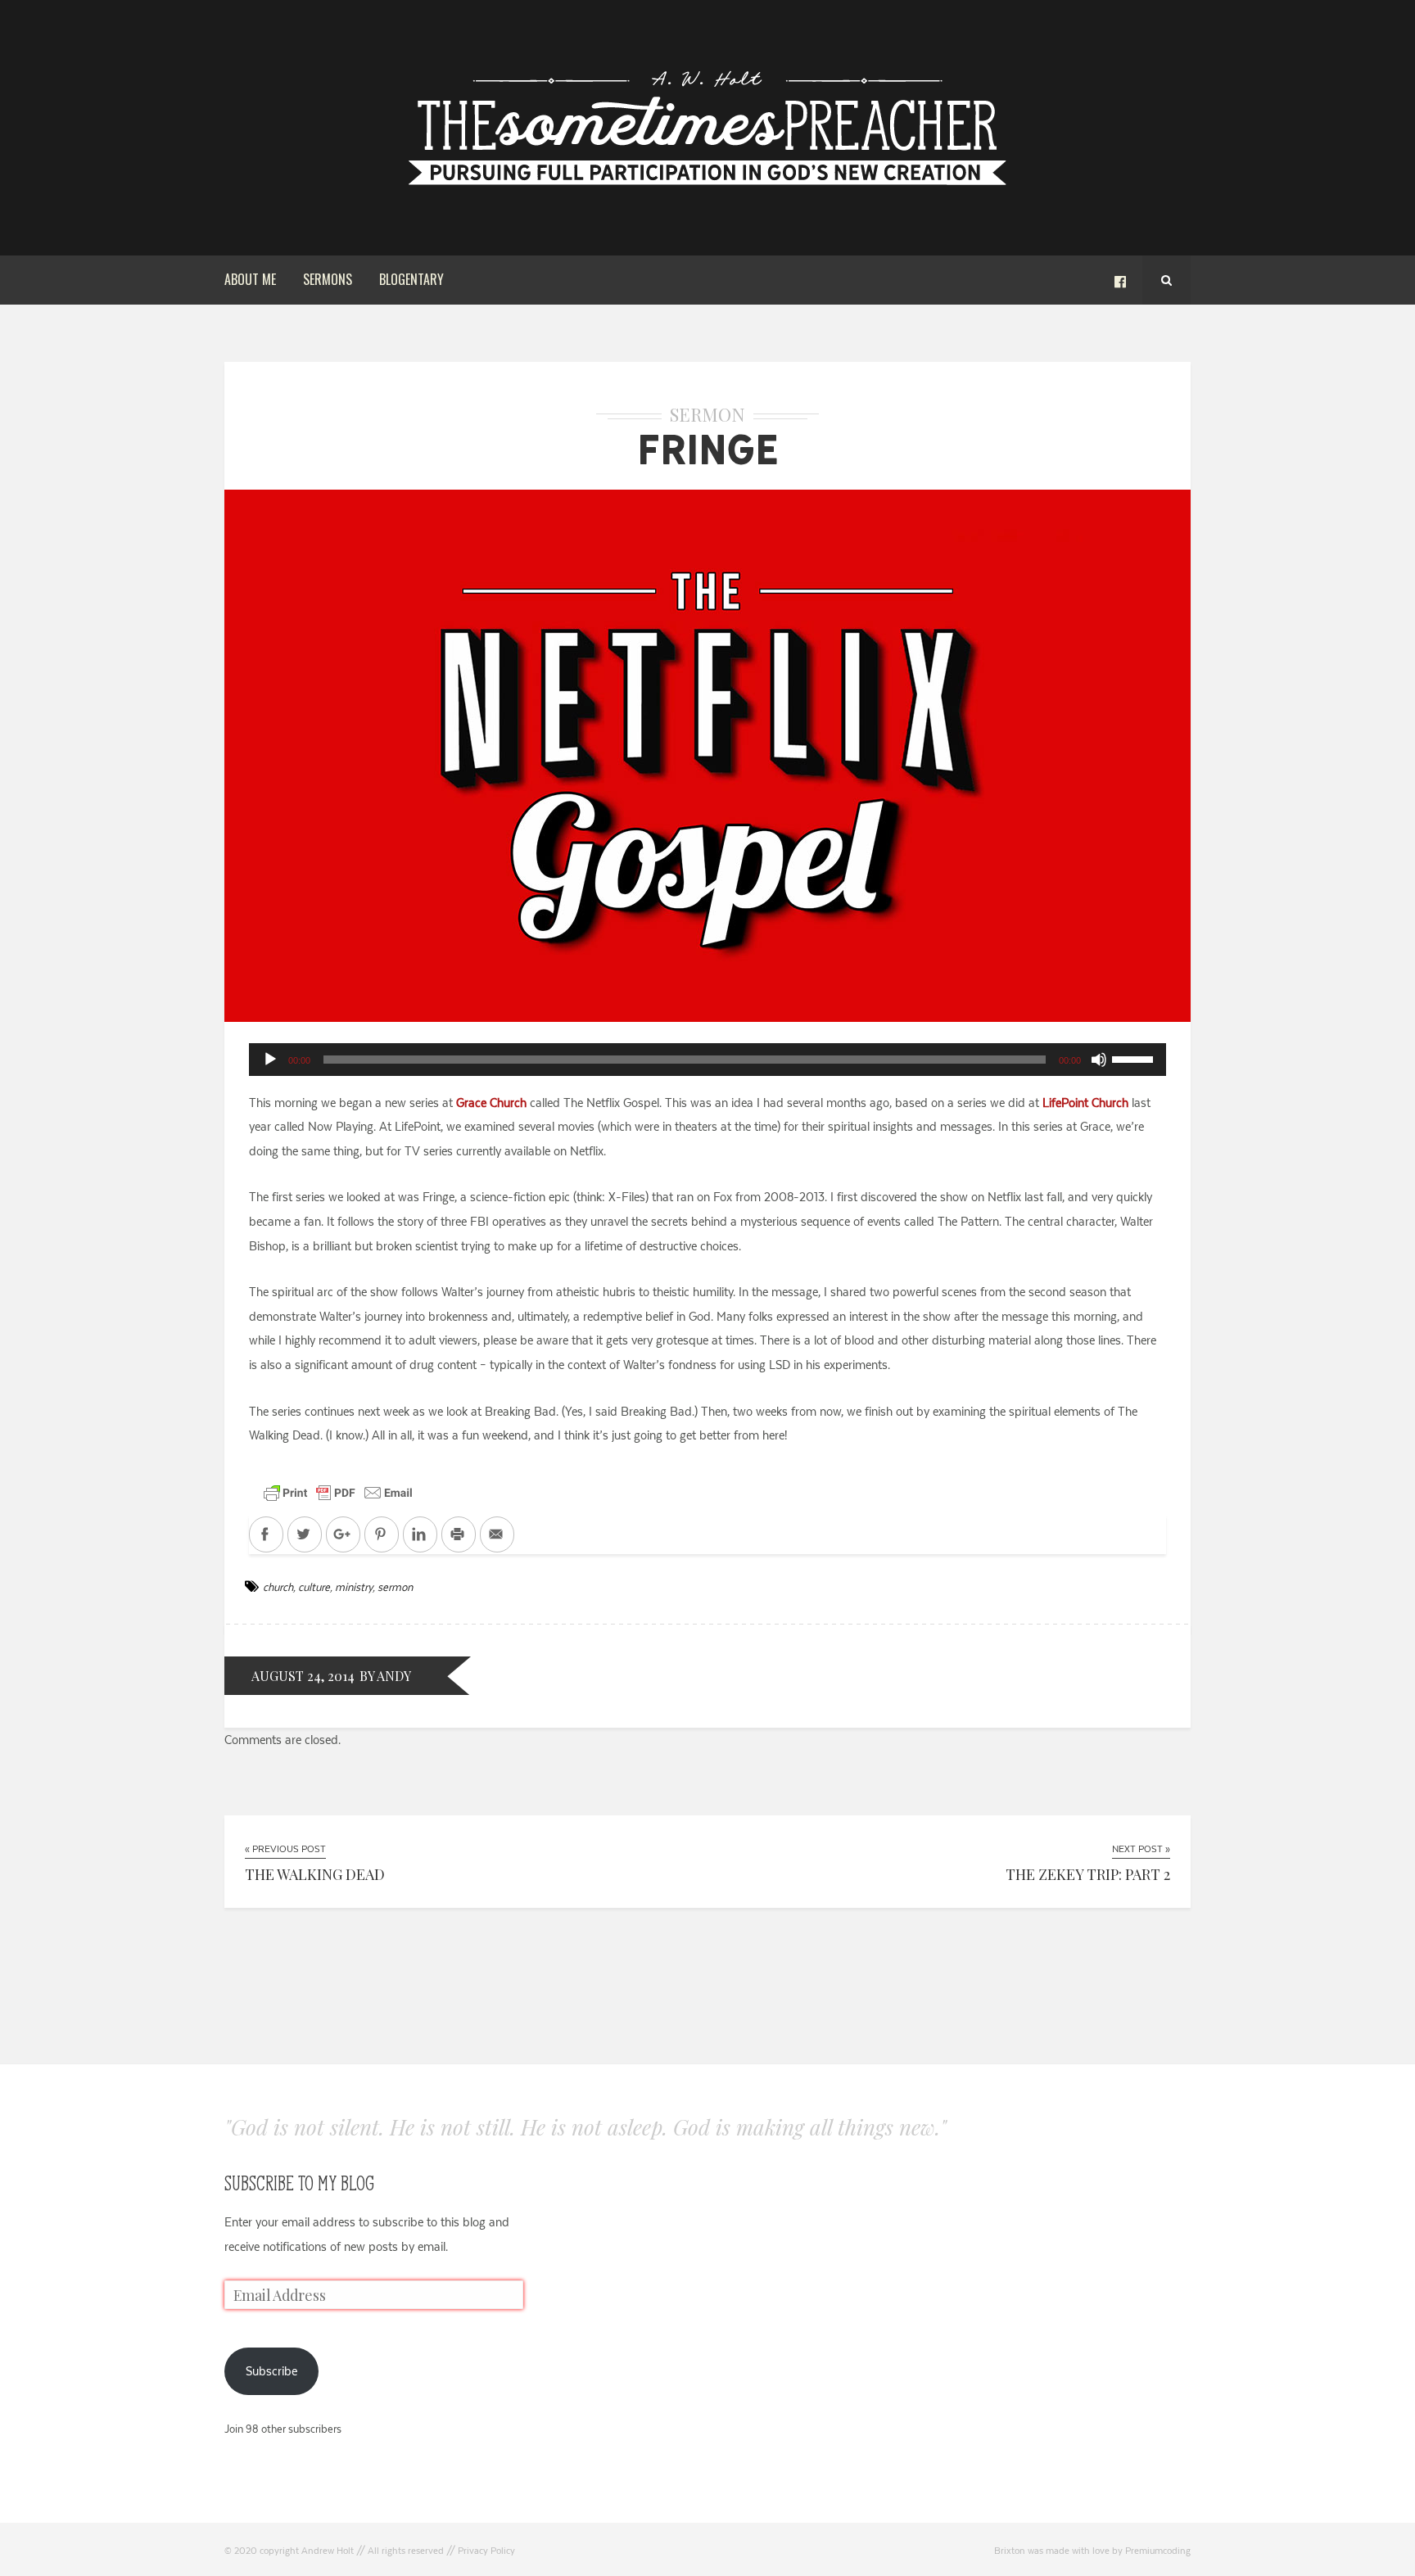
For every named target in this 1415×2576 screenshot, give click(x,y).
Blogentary (411, 279)
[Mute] (1099, 1060)
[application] (707, 1060)
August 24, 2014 (303, 1676)
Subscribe (271, 2371)
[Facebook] (1120, 280)
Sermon (707, 414)
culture (314, 1587)
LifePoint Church (1085, 1103)
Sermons (328, 279)
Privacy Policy (486, 2551)
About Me (250, 279)
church (278, 1587)
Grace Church (491, 1103)
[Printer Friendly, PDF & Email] (338, 1492)
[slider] (1135, 1058)
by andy (385, 1676)
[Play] (270, 1060)
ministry (354, 1587)
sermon (395, 1587)
